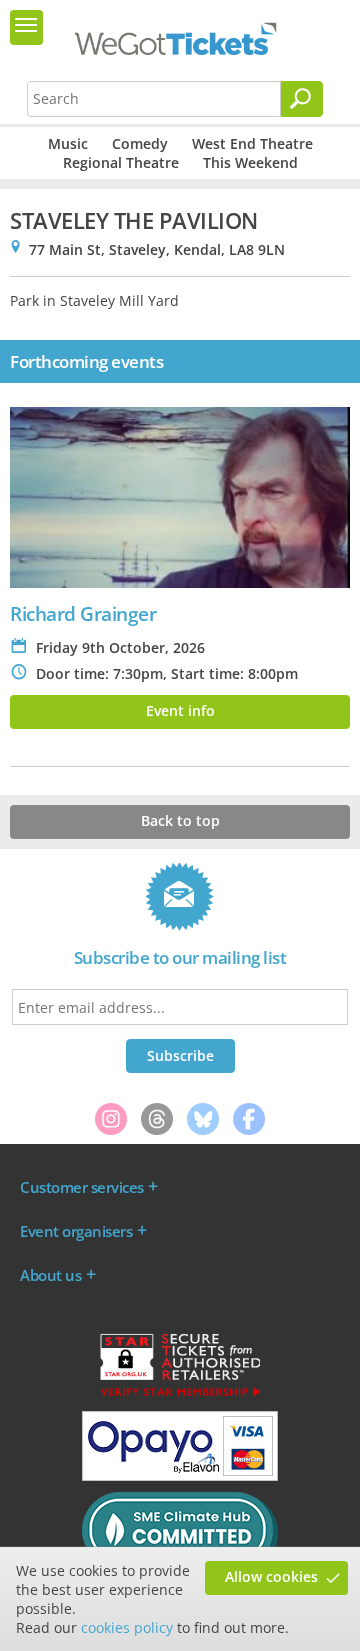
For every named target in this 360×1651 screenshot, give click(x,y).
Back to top (180, 820)
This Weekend (250, 162)
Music (68, 143)
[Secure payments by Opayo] (180, 1476)
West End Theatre (252, 143)
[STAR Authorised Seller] (180, 1395)
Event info (180, 710)
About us (50, 1275)
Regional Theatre (121, 162)
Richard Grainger (83, 613)
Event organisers (76, 1231)
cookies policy (127, 1627)
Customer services (82, 1187)
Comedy (140, 143)
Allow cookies (271, 1576)
